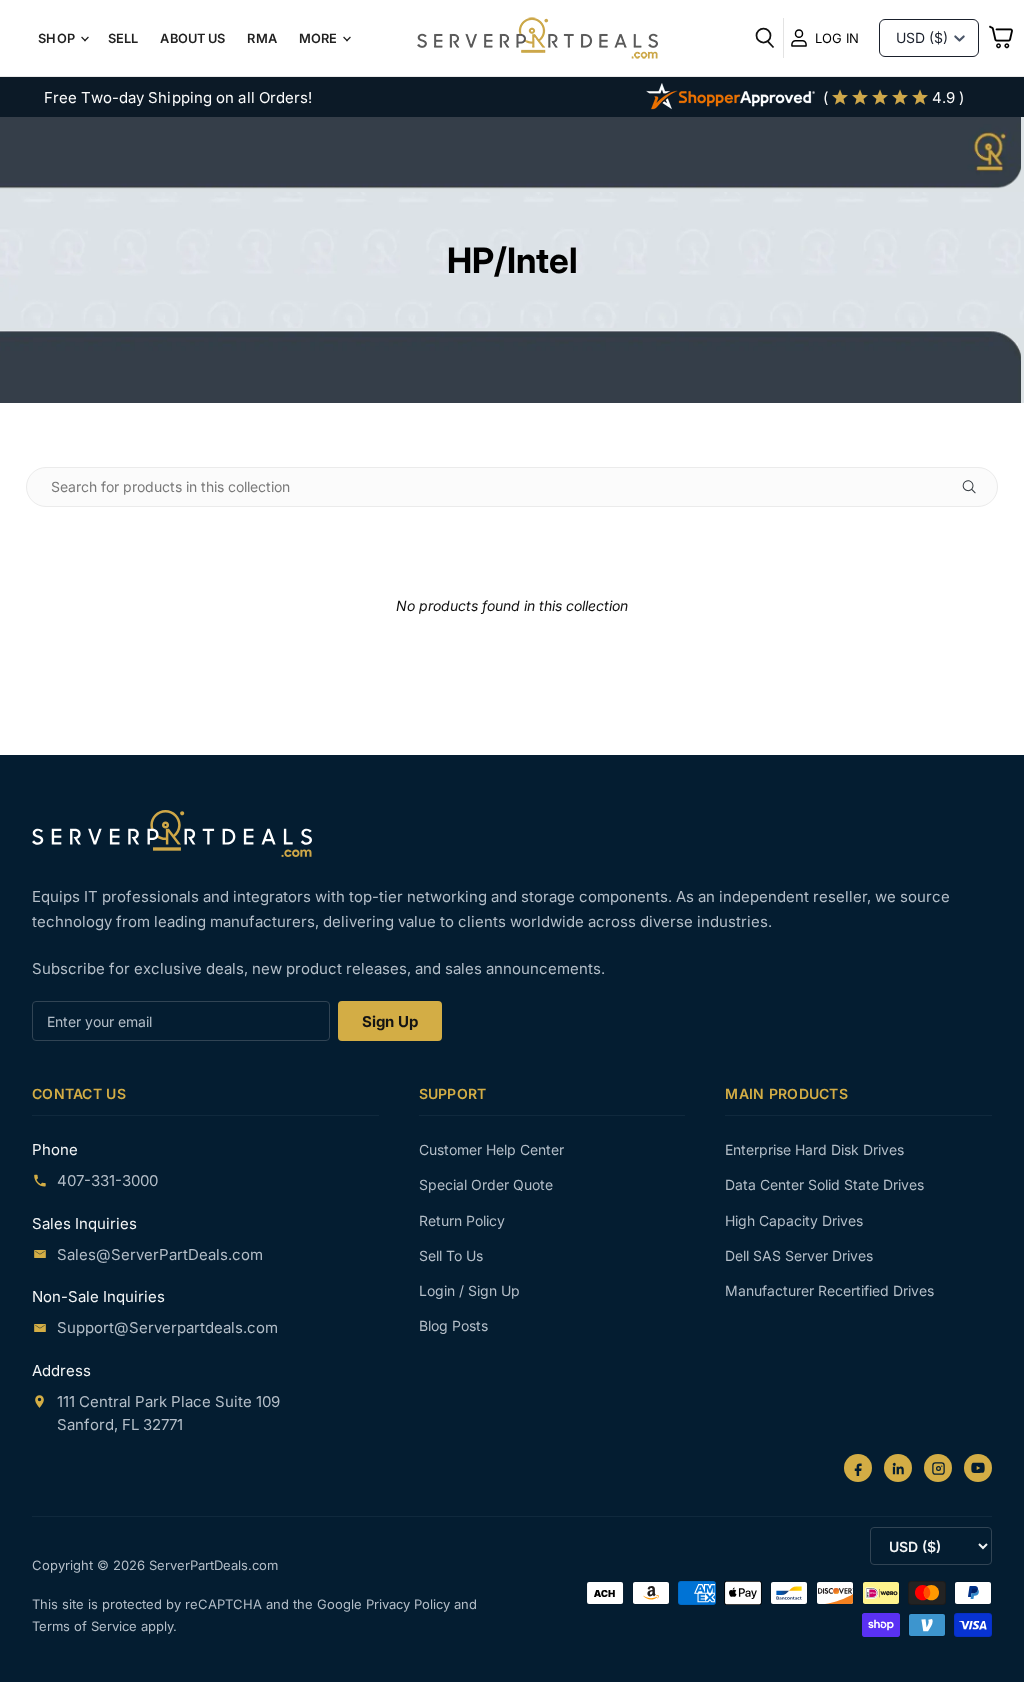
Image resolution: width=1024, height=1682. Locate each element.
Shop (58, 38)
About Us (192, 38)
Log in (837, 38)
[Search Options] (977, 487)
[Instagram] (938, 1468)
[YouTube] (978, 1468)
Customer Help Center (491, 1149)
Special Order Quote (486, 1184)
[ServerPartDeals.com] (172, 833)
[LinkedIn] (898, 1468)
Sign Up (390, 1021)
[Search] (765, 38)
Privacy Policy (410, 1604)
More (320, 38)
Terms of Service (86, 1626)
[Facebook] (858, 1468)
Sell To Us (451, 1255)
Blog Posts (453, 1325)
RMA (261, 38)
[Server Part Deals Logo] (537, 40)
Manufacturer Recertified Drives (829, 1290)
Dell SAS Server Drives (799, 1255)
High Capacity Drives (794, 1220)
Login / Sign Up (469, 1290)
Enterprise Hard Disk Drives (814, 1149)
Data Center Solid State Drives (824, 1184)
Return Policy (462, 1220)
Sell (123, 38)
